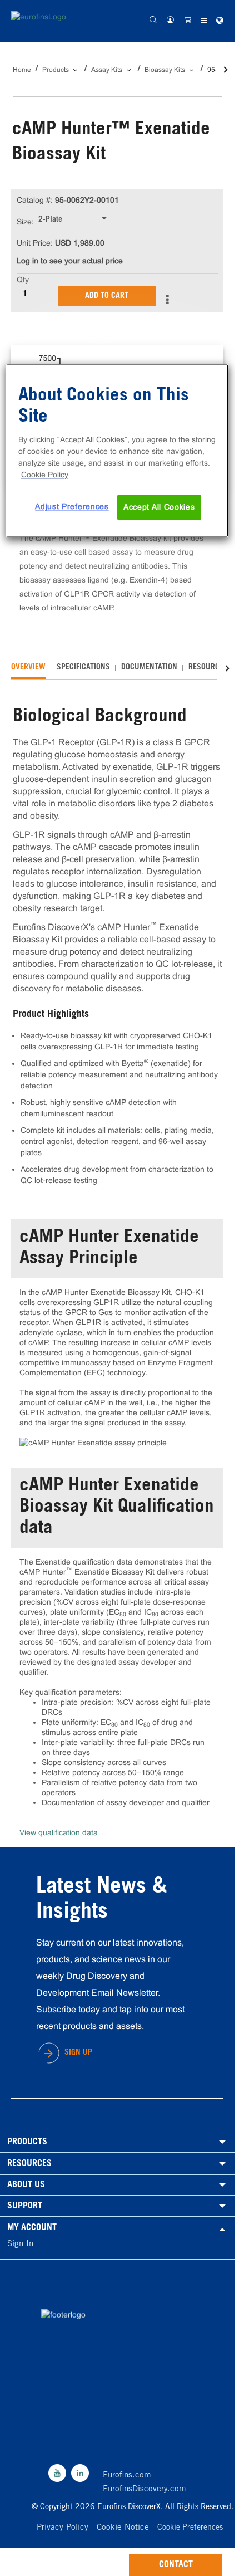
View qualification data (59, 1832)
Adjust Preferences (72, 506)
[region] (118, 451)
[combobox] (74, 220)
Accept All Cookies (159, 507)
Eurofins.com (127, 2475)
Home (22, 70)
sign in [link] (20, 2244)
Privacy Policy (63, 2528)
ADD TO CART (107, 296)
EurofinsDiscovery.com (145, 2489)
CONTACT (176, 2565)
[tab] (28, 668)
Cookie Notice (123, 2528)
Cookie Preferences (190, 2528)
